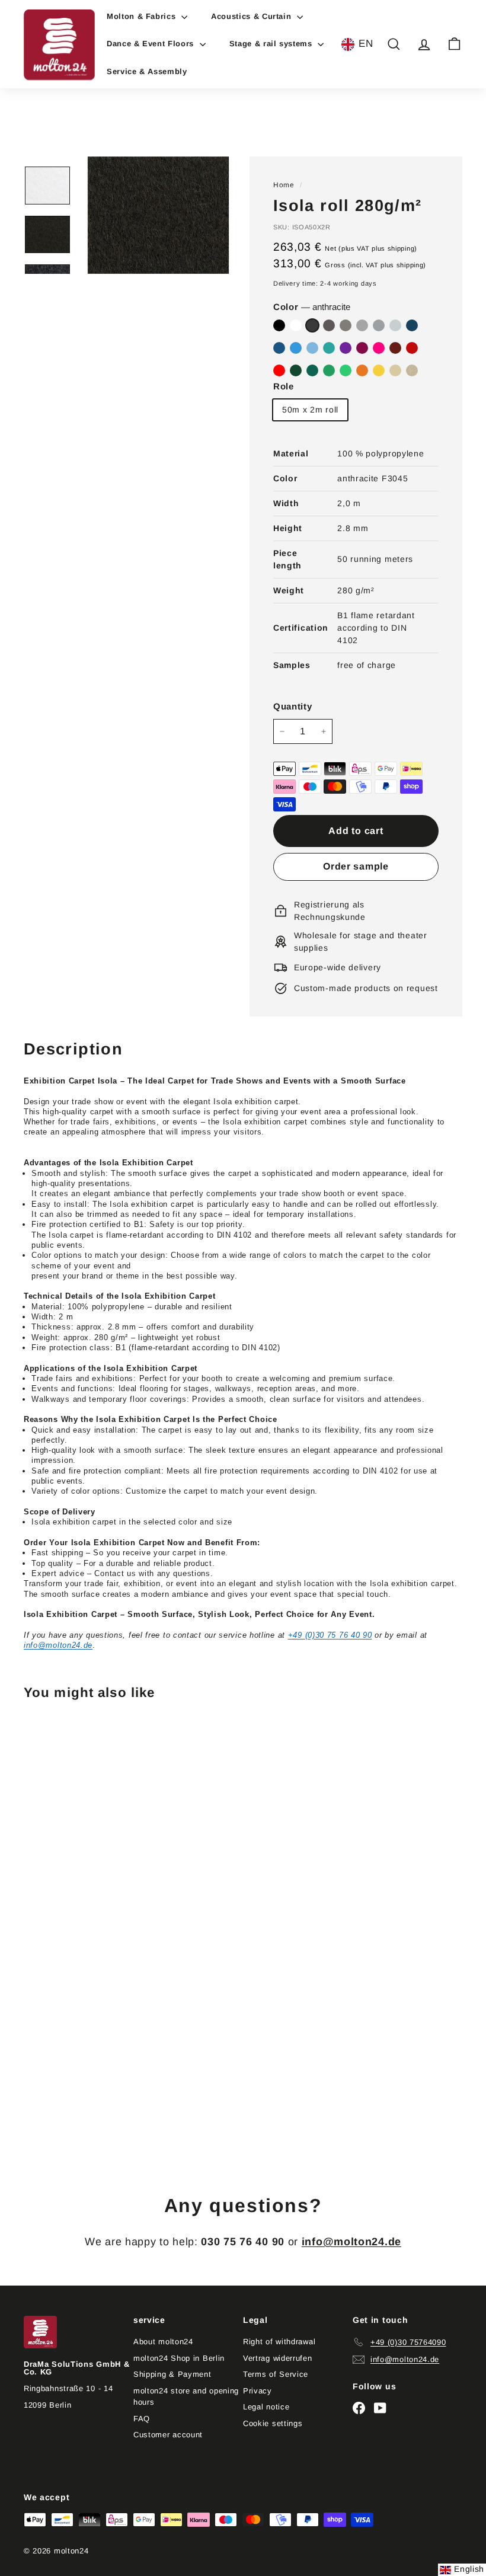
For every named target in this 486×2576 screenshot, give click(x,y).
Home (284, 185)
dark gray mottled (329, 325)
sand (412, 370)
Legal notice (266, 2407)
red (412, 348)
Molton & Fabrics (143, 16)
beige (395, 370)
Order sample (356, 866)
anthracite (312, 325)
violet (362, 348)
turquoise (329, 348)
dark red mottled (395, 348)
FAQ (142, 2419)
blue (296, 348)
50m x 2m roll (310, 410)
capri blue (279, 348)
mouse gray (346, 325)
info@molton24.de (58, 1645)
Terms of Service (276, 2374)
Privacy (258, 2391)
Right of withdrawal (279, 2342)
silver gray (379, 325)
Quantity (293, 706)
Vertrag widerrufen (278, 2358)
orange (362, 370)
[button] (357, 44)
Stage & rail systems (272, 44)
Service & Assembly (147, 71)
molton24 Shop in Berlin (179, 2358)
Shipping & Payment (172, 2374)
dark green (296, 370)
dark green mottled (312, 370)
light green (346, 370)
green (329, 370)
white (296, 325)
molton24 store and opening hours (186, 2397)
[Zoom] (158, 215)
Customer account (168, 2435)
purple (346, 348)
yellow (379, 370)
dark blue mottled (412, 325)
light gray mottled (395, 325)
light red (279, 370)
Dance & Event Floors (152, 44)
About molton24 (163, 2342)
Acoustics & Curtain (252, 16)
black (279, 325)
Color (312, 307)
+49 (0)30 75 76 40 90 (330, 1635)
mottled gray (362, 325)
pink (379, 348)
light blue (312, 348)
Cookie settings (273, 2423)
